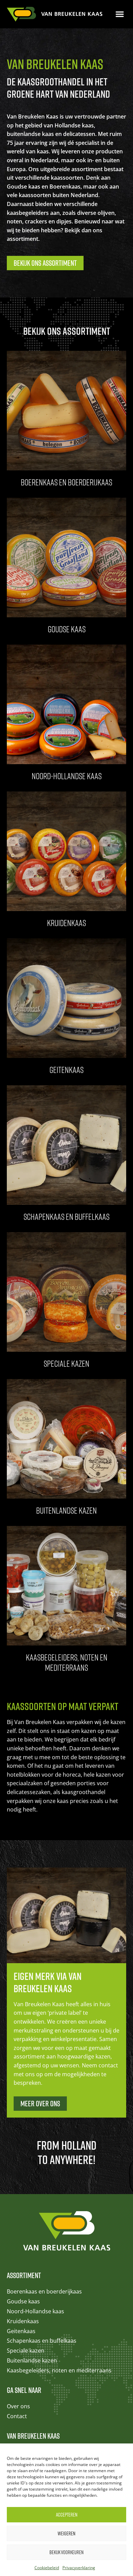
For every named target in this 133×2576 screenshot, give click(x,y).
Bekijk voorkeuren (66, 2552)
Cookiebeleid (47, 2568)
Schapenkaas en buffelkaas (42, 2341)
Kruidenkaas (23, 2321)
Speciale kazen (26, 2351)
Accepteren (67, 2515)
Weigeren (66, 2533)
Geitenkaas (21, 2331)
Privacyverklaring (79, 2568)
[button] (120, 14)
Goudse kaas (23, 2301)
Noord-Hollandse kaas (35, 2311)
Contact (17, 2416)
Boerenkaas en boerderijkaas (44, 2291)
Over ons (18, 2406)
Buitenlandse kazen (32, 2360)
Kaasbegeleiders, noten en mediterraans (59, 2370)
